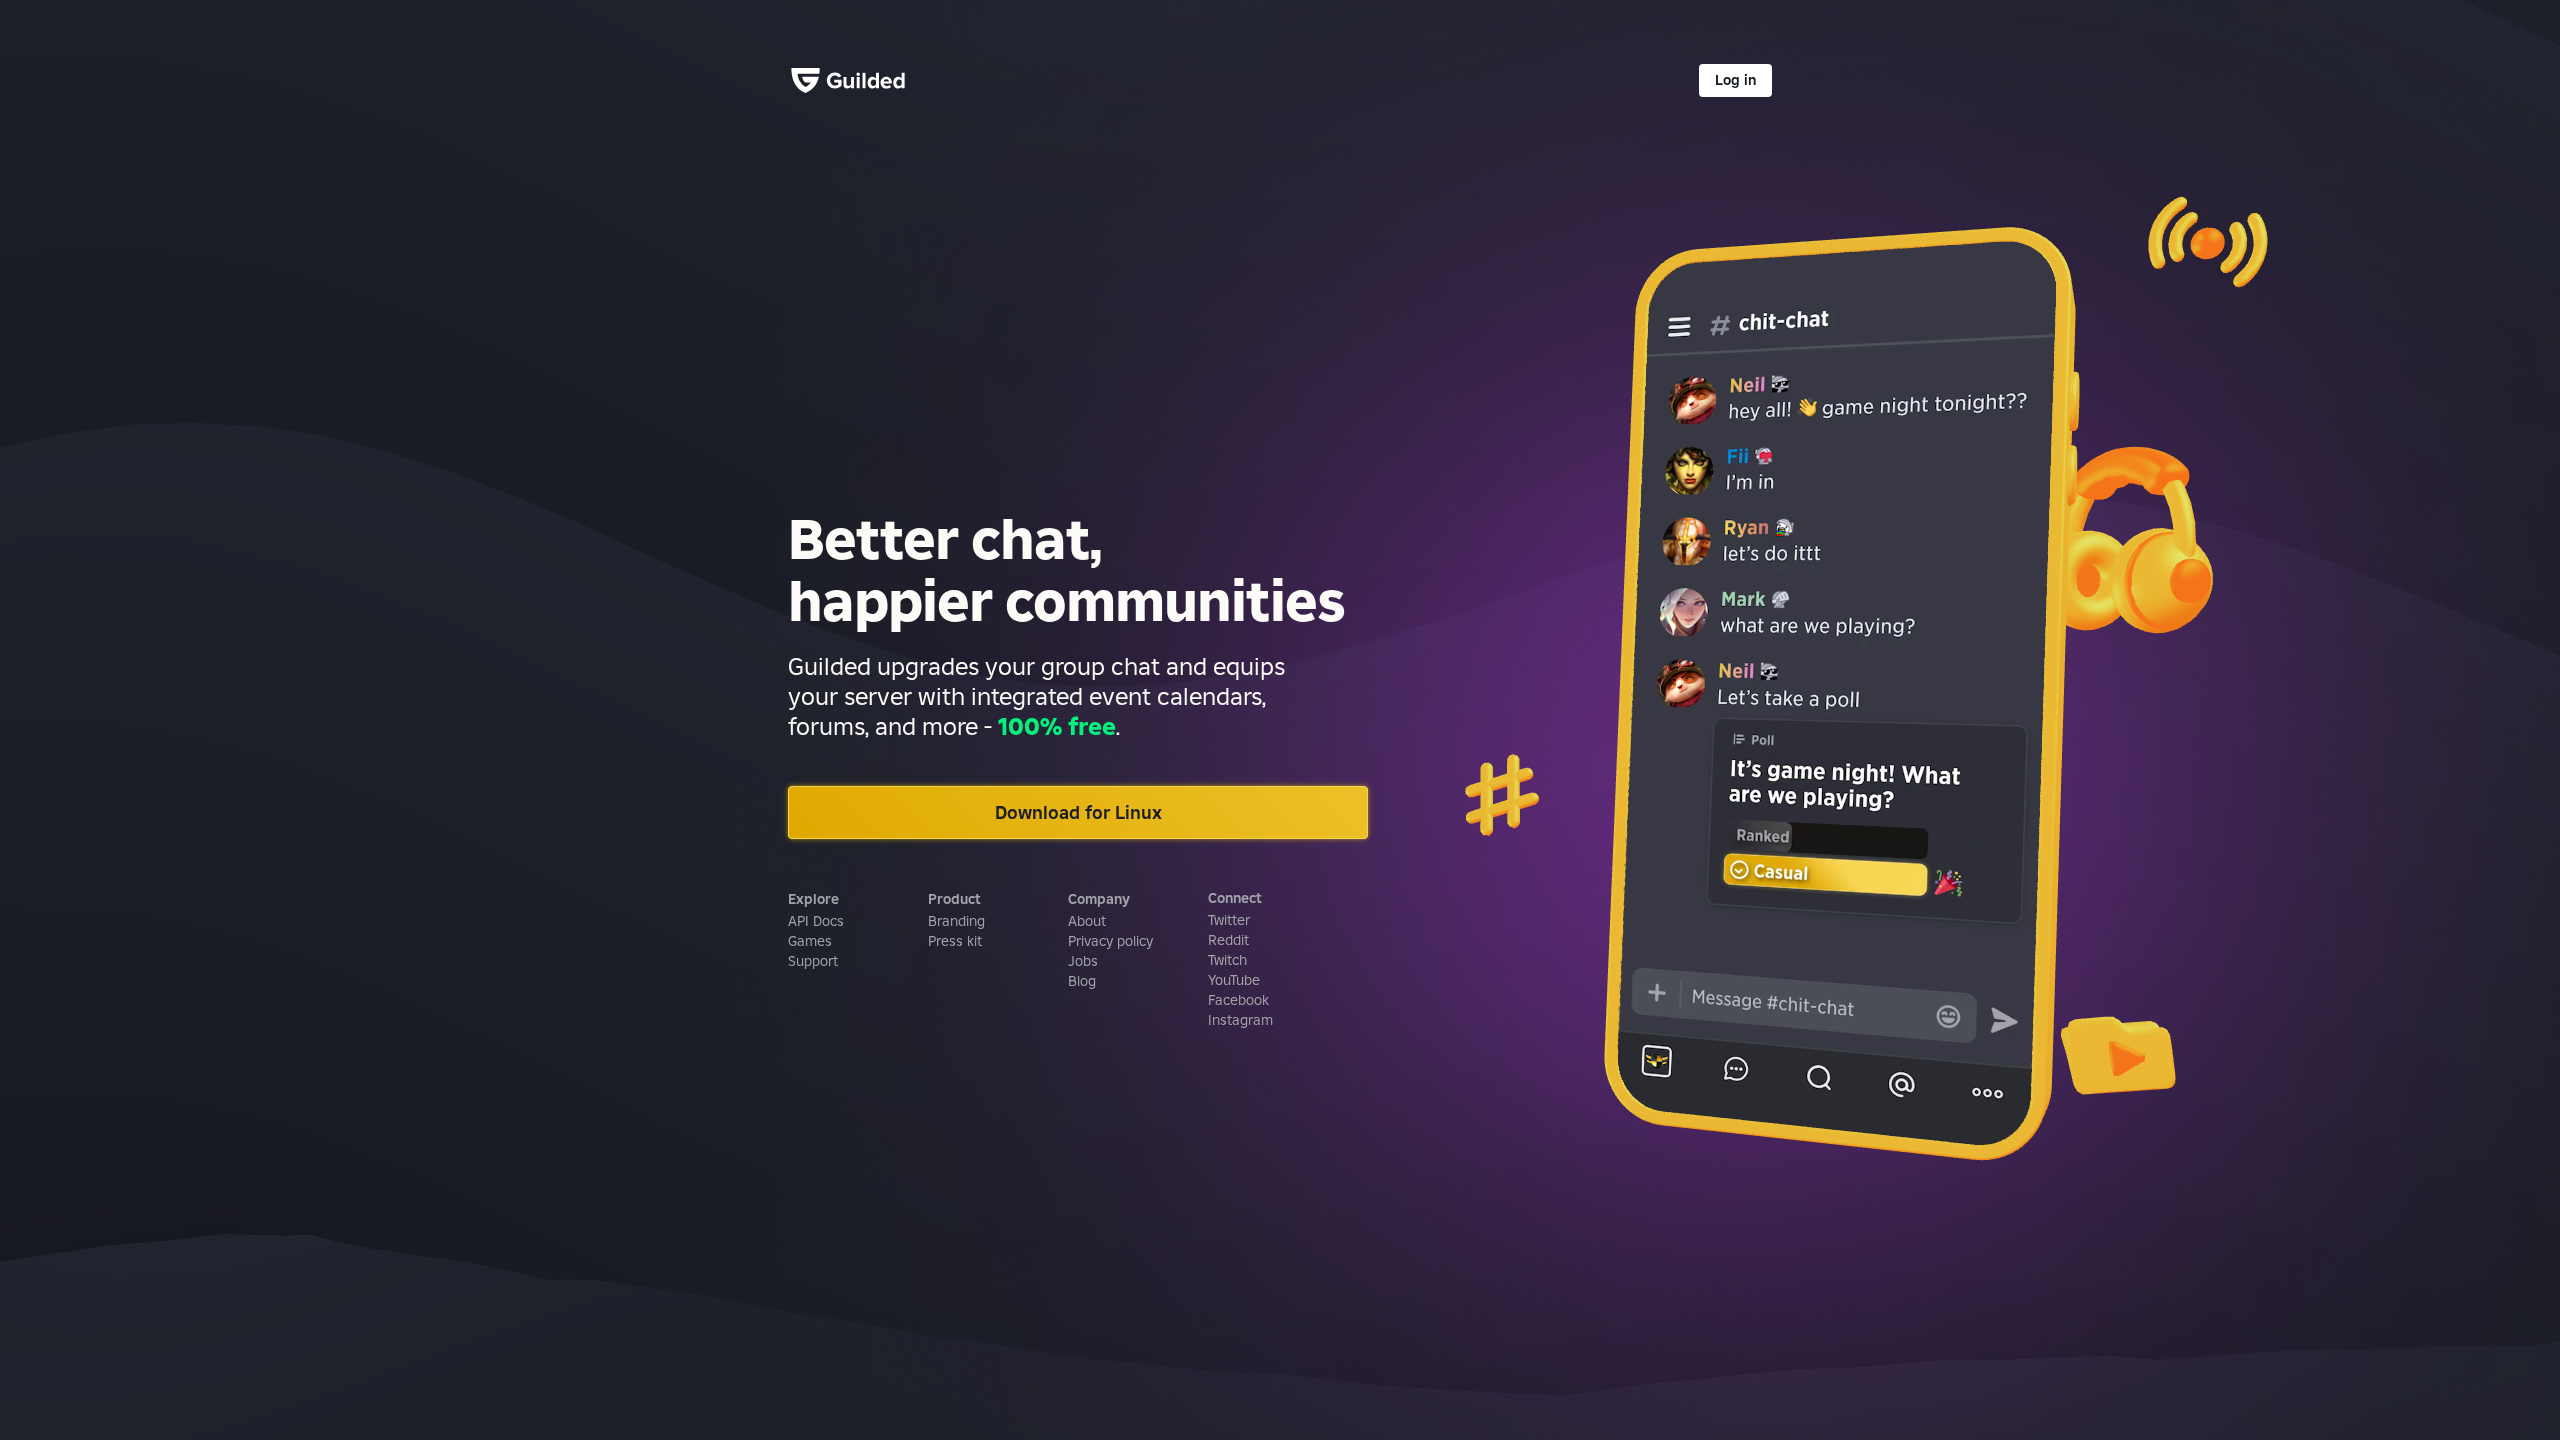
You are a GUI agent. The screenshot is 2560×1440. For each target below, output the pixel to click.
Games (810, 941)
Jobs (1083, 961)
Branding (956, 921)
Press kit (955, 941)
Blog (1082, 981)
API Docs (816, 921)
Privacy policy (1110, 941)
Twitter (1229, 920)
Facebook (1238, 1000)
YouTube (1234, 980)
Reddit (1228, 940)
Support (813, 961)
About (1087, 921)
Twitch (1227, 960)
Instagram (1240, 1020)
